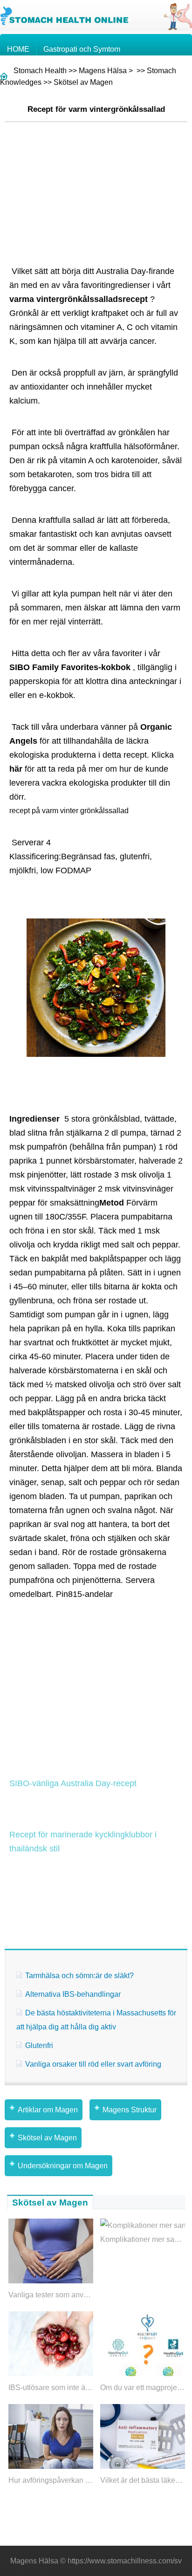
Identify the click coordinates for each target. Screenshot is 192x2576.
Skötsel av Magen (83, 82)
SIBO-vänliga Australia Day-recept (73, 1783)
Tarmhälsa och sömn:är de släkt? (79, 1976)
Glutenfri (39, 2045)
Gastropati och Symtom (82, 49)
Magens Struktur (130, 2110)
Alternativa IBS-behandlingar (73, 1994)
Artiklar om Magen (48, 2110)
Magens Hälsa (103, 71)
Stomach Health (40, 71)
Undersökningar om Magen (63, 2166)
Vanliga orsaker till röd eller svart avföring (93, 2064)
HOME (18, 49)
